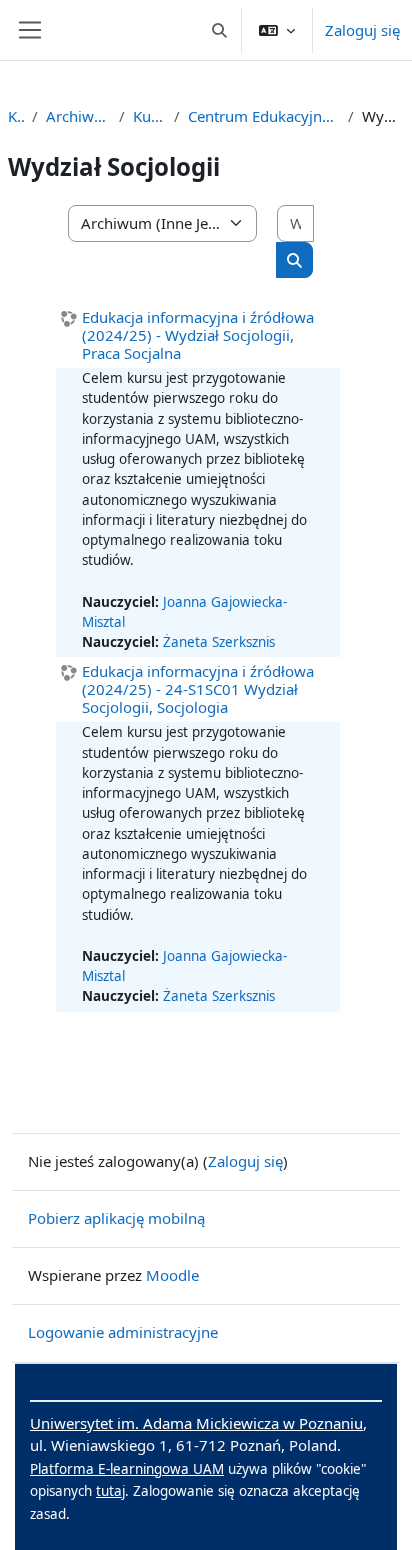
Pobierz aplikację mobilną (116, 1218)
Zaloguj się (362, 30)
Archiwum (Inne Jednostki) (78, 116)
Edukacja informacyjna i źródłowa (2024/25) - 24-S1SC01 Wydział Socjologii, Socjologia (198, 689)
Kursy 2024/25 (149, 116)
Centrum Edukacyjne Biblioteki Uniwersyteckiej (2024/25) (264, 116)
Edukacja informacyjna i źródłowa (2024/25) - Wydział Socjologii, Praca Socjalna (198, 335)
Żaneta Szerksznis (219, 642)
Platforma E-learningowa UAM (127, 1469)
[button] (220, 30)
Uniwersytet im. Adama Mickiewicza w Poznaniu (196, 1423)
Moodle (172, 1275)
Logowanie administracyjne (123, 1332)
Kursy (16, 116)
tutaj (110, 1491)
